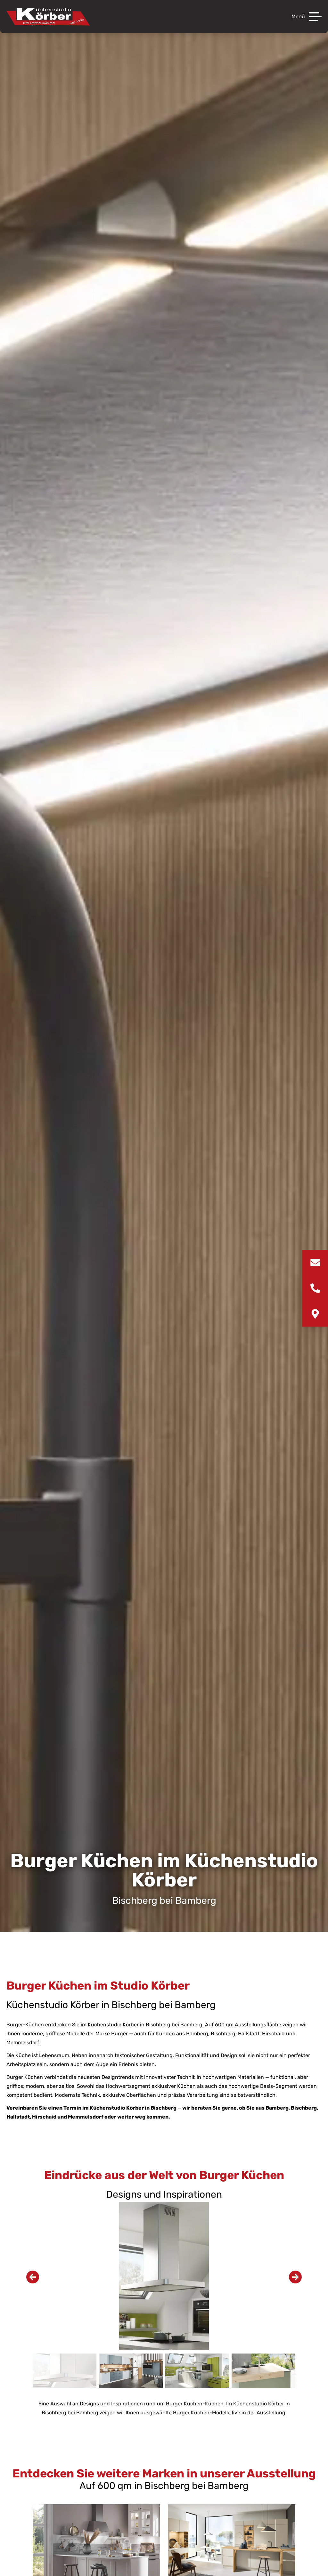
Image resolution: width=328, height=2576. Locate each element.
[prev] (33, 2277)
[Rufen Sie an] (315, 1288)
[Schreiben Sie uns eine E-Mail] (315, 1263)
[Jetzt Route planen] (315, 1314)
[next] (295, 2277)
